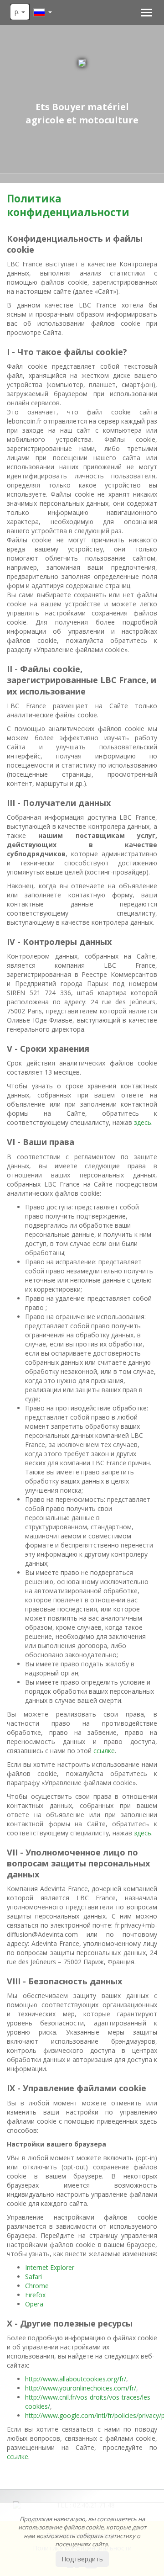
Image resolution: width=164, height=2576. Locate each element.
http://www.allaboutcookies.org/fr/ (76, 2379)
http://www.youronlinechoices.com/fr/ (81, 2388)
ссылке (104, 1751)
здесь (143, 1122)
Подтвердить (82, 2559)
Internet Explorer (50, 2267)
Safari (33, 2277)
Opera (34, 2304)
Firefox (35, 2295)
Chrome (37, 2286)
